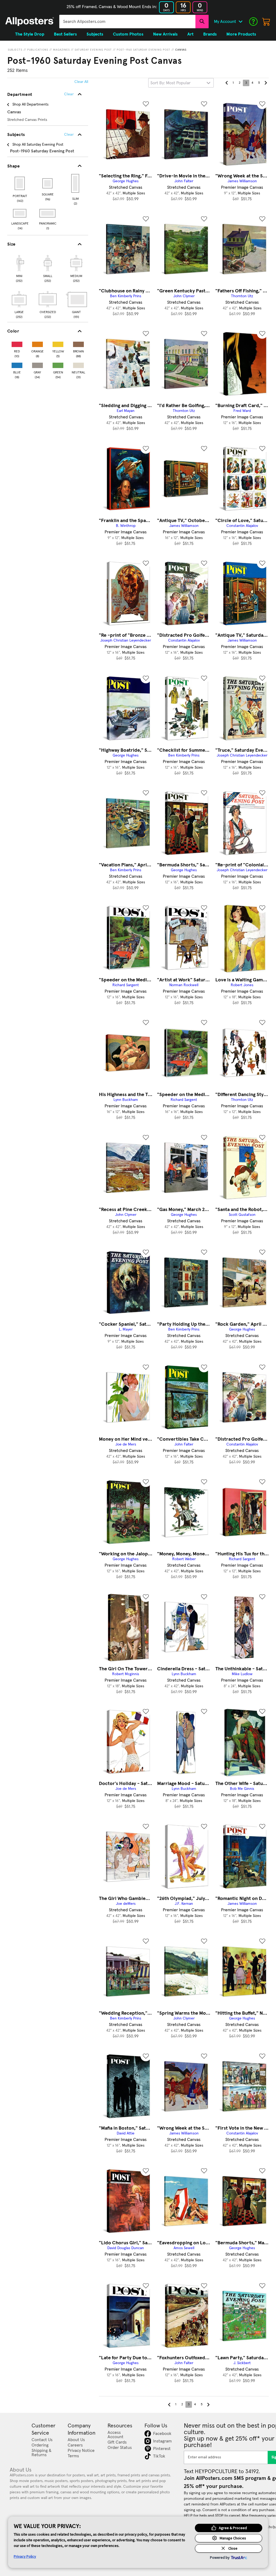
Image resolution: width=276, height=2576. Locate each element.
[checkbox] (19, 268)
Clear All (81, 82)
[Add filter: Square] (48, 183)
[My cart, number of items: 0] (266, 22)
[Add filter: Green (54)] (58, 364)
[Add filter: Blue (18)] (17, 364)
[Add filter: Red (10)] (17, 343)
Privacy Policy (25, 2556)
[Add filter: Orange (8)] (37, 343)
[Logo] (30, 22)
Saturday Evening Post (93, 50)
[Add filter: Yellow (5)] (58, 343)
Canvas (181, 50)
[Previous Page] (227, 83)
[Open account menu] (240, 22)
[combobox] (127, 22)
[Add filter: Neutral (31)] (78, 364)
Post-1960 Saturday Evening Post (144, 50)
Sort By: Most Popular (170, 83)
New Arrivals (165, 34)
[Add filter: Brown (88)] (78, 343)
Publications (38, 50)
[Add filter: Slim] (76, 183)
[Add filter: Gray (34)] (37, 364)
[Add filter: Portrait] (20, 183)
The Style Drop (30, 34)
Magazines (61, 50)
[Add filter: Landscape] (20, 213)
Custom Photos (128, 34)
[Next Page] (265, 83)
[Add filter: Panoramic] (48, 213)
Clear (69, 135)
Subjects (15, 50)
